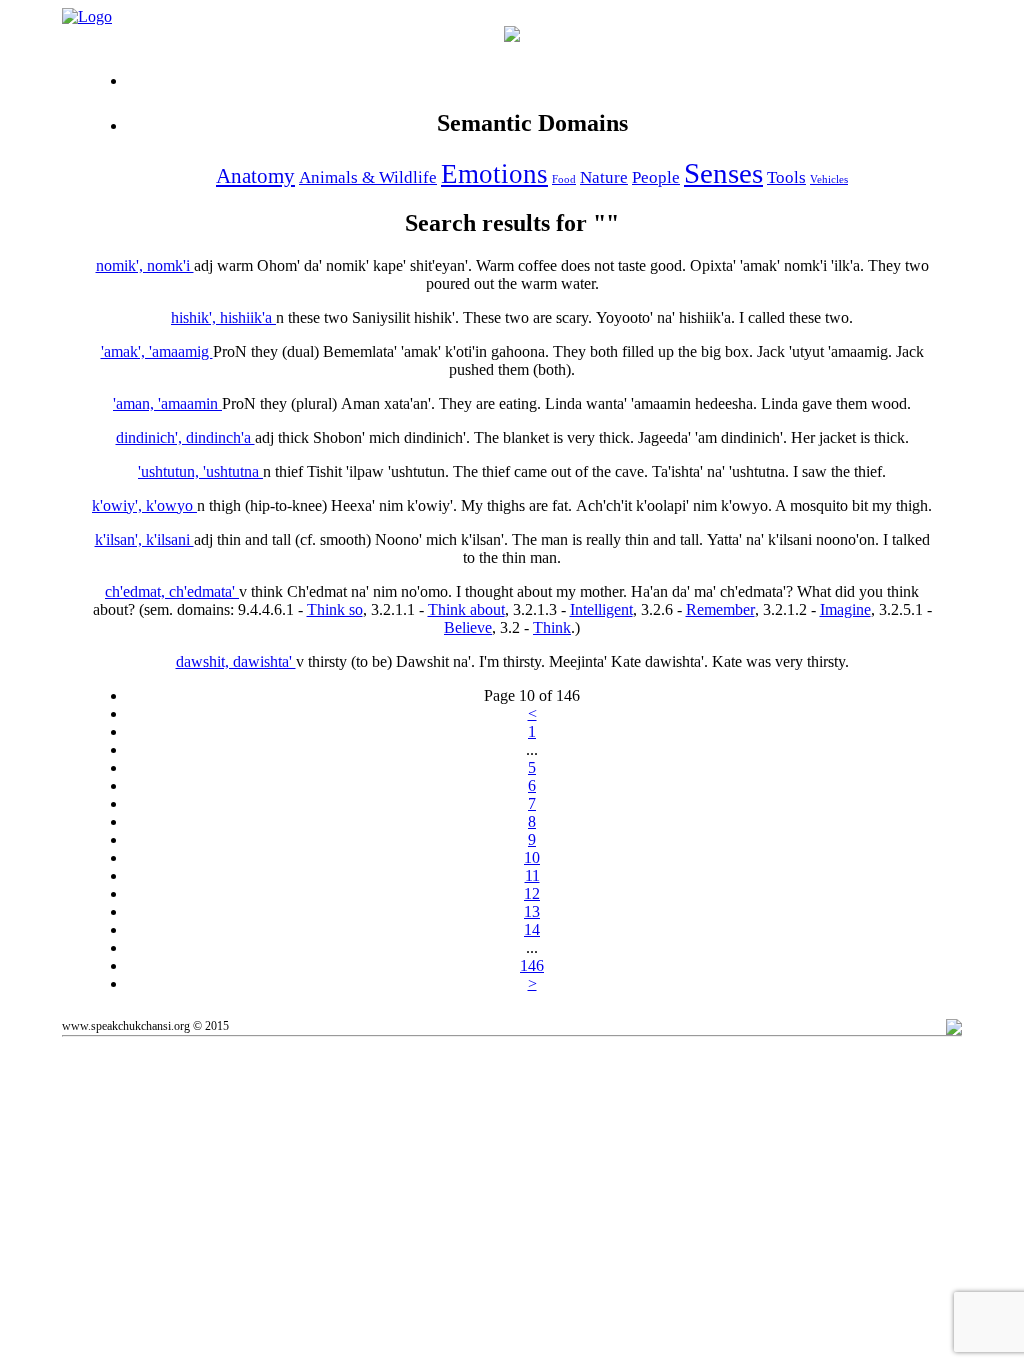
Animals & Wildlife (368, 177)
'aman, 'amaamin (167, 403)
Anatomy (255, 176)
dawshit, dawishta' (236, 661)
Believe (468, 627)
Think (552, 627)
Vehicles (829, 179)
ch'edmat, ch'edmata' (172, 591)
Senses (723, 173)
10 (532, 857)
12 (532, 893)
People (656, 177)
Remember (720, 609)
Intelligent (601, 609)
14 (532, 929)
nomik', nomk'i (145, 265)
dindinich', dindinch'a (185, 437)
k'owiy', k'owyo (144, 505)
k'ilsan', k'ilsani (144, 539)
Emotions (494, 174)
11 (532, 875)
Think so (335, 609)
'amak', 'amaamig (157, 351)
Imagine (845, 609)
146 (532, 965)
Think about (466, 609)
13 (532, 911)
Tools (786, 177)
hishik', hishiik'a (223, 317)
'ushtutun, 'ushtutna (200, 471)
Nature (604, 177)
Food (564, 179)
